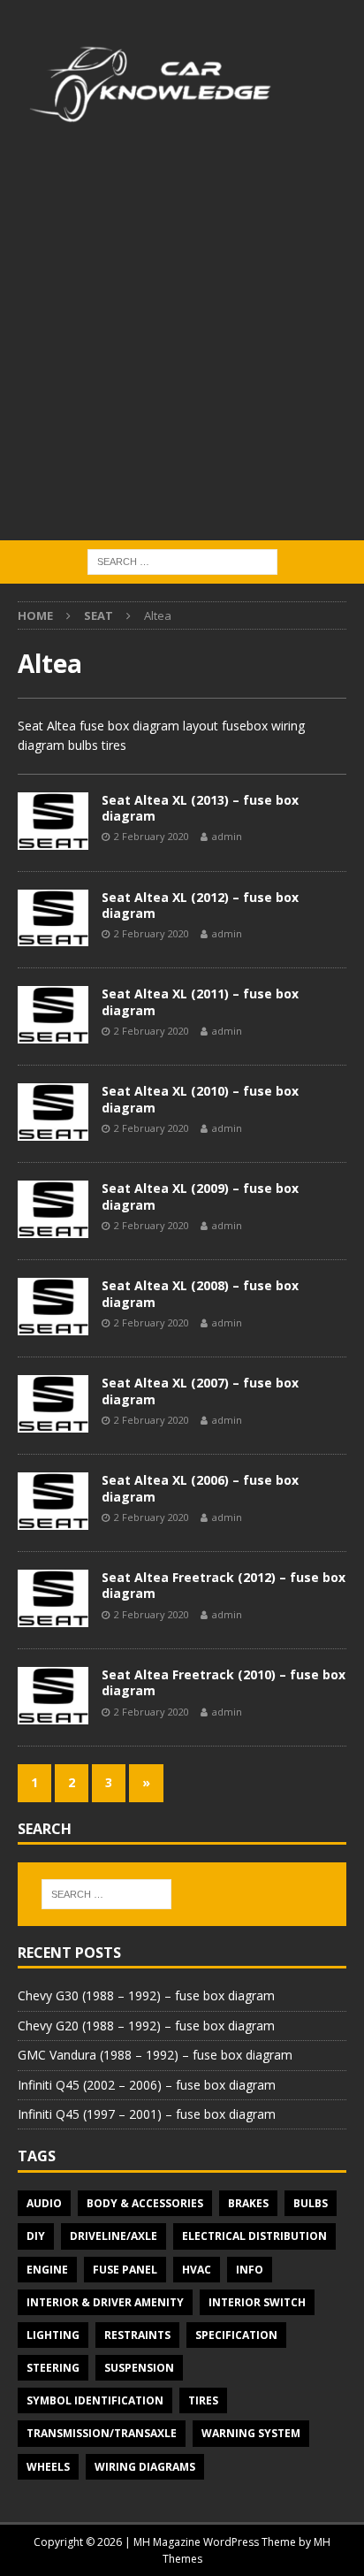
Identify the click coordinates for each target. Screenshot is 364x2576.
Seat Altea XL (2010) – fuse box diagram (200, 1099)
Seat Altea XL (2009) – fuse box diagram (200, 1196)
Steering (53, 2368)
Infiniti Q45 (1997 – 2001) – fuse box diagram (147, 2114)
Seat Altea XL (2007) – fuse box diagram (200, 1391)
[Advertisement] (182, 349)
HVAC (197, 2270)
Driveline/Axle (114, 2236)
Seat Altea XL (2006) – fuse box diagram (200, 1488)
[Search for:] (182, 560)
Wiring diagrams (145, 2467)
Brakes (248, 2203)
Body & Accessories (145, 2203)
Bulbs (311, 2203)
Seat (99, 615)
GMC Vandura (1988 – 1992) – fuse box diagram (155, 2055)
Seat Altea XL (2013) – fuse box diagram (200, 808)
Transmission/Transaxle (102, 2433)
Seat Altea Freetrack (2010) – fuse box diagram (224, 1682)
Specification (236, 2335)
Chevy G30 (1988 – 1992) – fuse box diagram (146, 1995)
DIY (36, 2236)
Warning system (251, 2433)
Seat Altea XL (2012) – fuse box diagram (200, 905)
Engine (47, 2270)
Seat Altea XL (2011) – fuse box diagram (200, 1001)
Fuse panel (125, 2270)
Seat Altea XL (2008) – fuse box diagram (200, 1293)
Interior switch (257, 2302)
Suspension (139, 2368)
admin (227, 836)
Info (250, 2270)
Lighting (53, 2335)
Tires (203, 2400)
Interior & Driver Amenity (105, 2302)
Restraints (137, 2335)
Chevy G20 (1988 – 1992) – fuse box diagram (146, 2026)
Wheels (48, 2467)
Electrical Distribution (254, 2236)
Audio (44, 2203)
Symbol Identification (95, 2400)
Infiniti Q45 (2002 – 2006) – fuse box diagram (147, 2085)
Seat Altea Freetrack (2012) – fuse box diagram (224, 1585)
